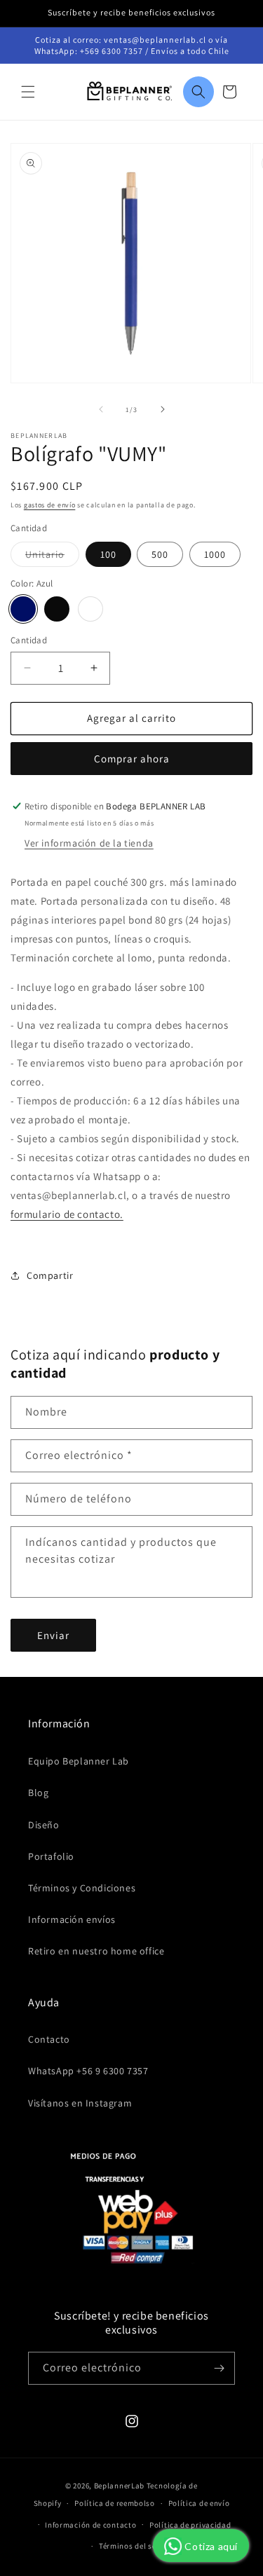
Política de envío (199, 2503)
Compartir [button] (50, 1275)
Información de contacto (90, 2525)
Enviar (53, 1635)
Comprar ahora (132, 759)
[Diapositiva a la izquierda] (101, 409)
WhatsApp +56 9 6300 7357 (88, 2071)
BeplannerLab (119, 2486)
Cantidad (29, 640)
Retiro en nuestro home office (96, 1951)
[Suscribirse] (219, 2368)
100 (108, 554)
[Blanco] (90, 609)
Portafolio (51, 1856)
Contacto (49, 2039)
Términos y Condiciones (82, 1888)
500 (160, 554)
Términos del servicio (138, 2546)
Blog (38, 1793)
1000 (215, 554)
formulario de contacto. (67, 1214)
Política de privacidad (190, 2525)
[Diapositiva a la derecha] (163, 409)
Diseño (44, 1825)
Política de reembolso (115, 2503)
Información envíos (72, 1919)
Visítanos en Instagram (80, 2103)
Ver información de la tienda (89, 843)
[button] (28, 92)
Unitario (52, 557)
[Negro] (57, 609)
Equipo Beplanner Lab (79, 1761)
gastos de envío (50, 505)
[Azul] (23, 609)
